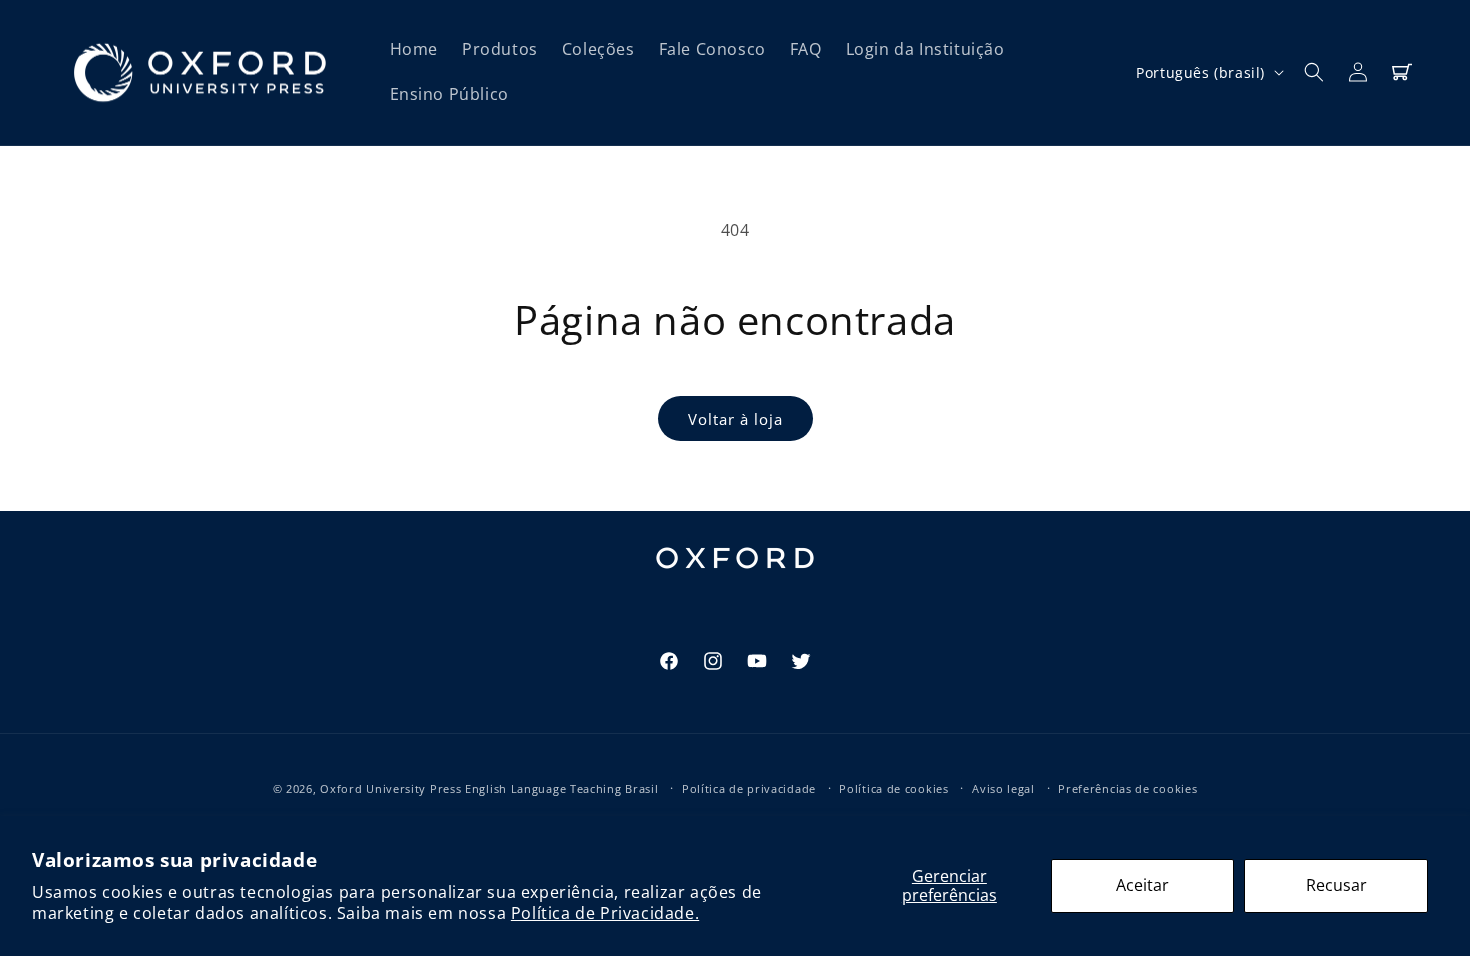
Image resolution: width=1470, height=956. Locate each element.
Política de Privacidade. (605, 913)
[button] (1314, 72)
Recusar (1336, 885)
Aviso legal (1003, 788)
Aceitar (1142, 885)
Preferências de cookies (1127, 788)
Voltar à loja (735, 419)
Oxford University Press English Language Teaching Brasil (489, 788)
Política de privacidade (749, 788)
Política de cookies (893, 788)
